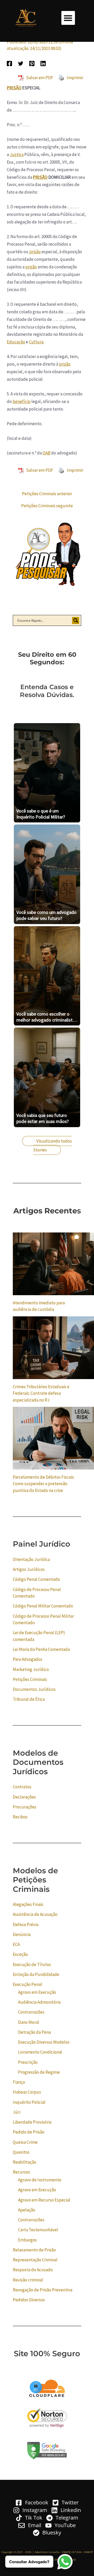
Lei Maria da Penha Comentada (41, 1649)
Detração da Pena (34, 2032)
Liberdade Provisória (32, 2122)
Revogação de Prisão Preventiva (43, 2290)
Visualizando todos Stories (52, 1145)
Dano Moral (29, 2022)
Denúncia (22, 1934)
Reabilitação (25, 2162)
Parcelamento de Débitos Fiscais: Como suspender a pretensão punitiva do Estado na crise (44, 1484)
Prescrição (28, 2062)
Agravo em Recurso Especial (44, 2200)
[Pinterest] (32, 63)
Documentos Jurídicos (34, 1689)
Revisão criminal (28, 2280)
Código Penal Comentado (36, 1579)
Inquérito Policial (29, 2102)
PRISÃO (14, 88)
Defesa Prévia (26, 1924)
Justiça (17, 154)
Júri (17, 2112)
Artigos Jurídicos (29, 1569)
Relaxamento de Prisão (34, 2250)
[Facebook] (9, 63)
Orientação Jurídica (31, 1559)
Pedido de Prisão (29, 2132)
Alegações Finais (28, 1904)
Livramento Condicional (40, 2052)
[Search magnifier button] (76, 620)
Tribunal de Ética (29, 1699)
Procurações (25, 1807)
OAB (46, 453)
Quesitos (21, 2152)
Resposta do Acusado (33, 2270)
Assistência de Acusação (35, 1914)
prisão (35, 252)
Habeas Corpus (27, 2092)
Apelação (27, 2210)
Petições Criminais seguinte (47, 506)
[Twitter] (21, 63)
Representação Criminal (35, 2260)
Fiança (19, 2082)
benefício (22, 401)
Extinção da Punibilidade (36, 1974)
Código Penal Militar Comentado (43, 1606)
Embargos (27, 2240)
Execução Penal (27, 1984)
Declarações (24, 1797)
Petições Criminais (30, 1679)
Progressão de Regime (39, 2072)
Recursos (21, 2172)
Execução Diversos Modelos (44, 2042)
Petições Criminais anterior (47, 494)
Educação (16, 342)
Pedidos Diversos (29, 2300)
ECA (16, 1944)
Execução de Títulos (32, 1964)
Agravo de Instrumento (40, 2180)
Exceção (20, 1954)
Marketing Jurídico (31, 1669)
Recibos (20, 1817)
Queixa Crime (25, 2142)
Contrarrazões (31, 2012)
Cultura (36, 342)
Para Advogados (28, 1659)
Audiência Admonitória (39, 2002)
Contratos (22, 1787)
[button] (68, 18)
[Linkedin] (43, 63)
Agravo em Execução (37, 1992)
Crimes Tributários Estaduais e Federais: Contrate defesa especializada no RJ (41, 1393)
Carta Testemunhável (38, 2230)
